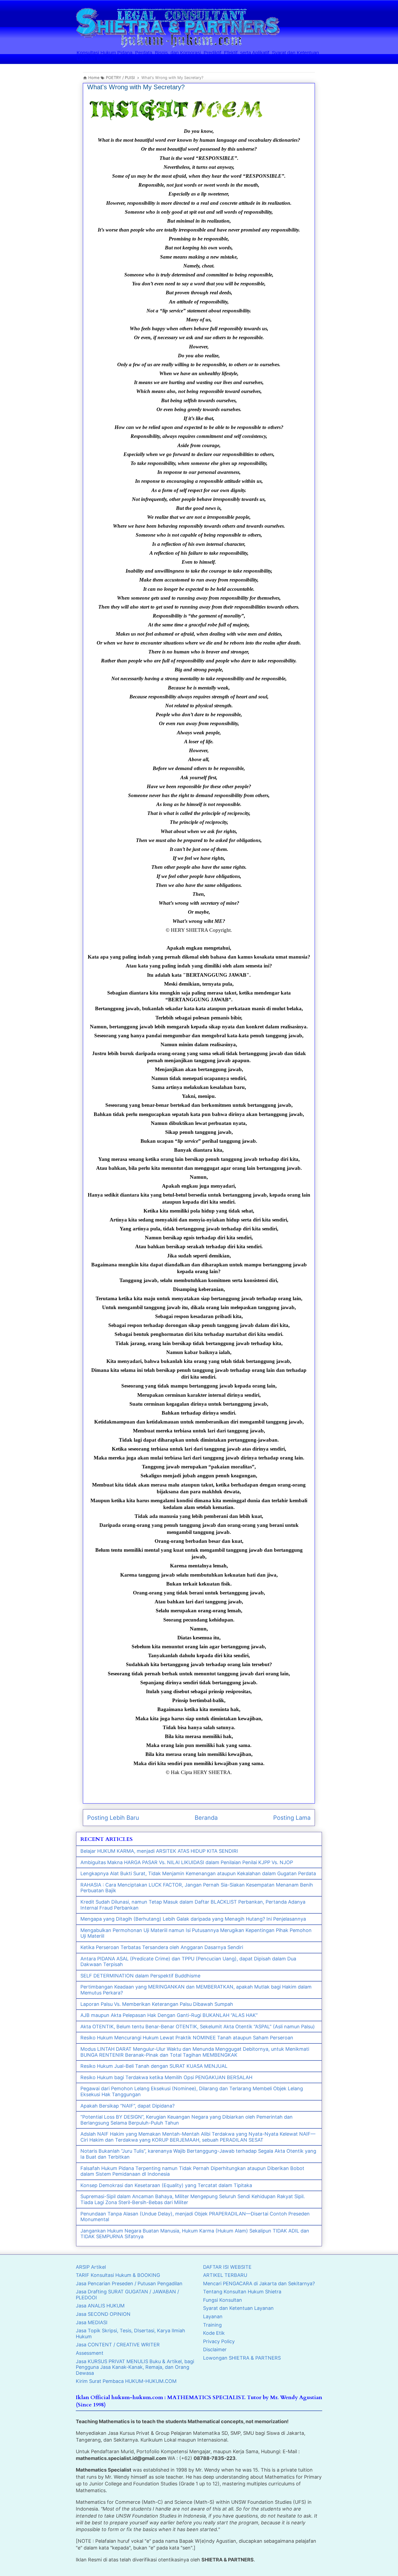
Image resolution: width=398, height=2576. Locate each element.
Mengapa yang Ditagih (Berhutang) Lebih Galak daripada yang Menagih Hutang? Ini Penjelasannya (193, 1919)
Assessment (90, 2353)
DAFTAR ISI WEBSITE (227, 2267)
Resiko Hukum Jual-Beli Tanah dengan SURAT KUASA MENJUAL (154, 2066)
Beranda (206, 1818)
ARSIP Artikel (91, 2267)
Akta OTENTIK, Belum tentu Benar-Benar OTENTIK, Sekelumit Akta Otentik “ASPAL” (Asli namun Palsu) (198, 2027)
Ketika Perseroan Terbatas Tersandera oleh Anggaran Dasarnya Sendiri (162, 1947)
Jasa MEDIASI (92, 2322)
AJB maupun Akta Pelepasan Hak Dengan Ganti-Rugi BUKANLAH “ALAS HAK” (169, 2015)
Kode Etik (214, 2333)
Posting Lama (292, 1818)
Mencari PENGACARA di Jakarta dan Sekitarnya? (259, 2283)
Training (212, 2325)
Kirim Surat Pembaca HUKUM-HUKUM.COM (126, 2381)
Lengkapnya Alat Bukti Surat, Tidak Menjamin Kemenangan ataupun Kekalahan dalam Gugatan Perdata (198, 1873)
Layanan (213, 2316)
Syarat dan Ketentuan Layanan (238, 2308)
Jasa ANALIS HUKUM (100, 2306)
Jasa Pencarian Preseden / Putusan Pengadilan (129, 2283)
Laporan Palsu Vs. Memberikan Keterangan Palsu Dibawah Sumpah (157, 2004)
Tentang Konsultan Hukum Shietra (242, 2292)
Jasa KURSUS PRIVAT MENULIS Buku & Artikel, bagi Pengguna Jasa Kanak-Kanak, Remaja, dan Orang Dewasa (135, 2367)
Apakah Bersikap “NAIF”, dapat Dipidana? (128, 2106)
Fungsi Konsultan (223, 2300)
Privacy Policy (219, 2341)
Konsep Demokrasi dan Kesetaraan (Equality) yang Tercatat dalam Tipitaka (166, 2185)
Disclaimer (215, 2349)
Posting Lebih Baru (113, 1818)
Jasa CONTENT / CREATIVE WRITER (118, 2345)
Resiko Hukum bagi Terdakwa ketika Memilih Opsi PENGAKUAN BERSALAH (166, 2077)
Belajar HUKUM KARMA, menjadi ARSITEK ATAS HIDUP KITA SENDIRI (159, 1851)
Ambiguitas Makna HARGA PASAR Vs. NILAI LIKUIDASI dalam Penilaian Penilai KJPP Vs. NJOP (187, 1862)
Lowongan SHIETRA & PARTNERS (242, 2358)
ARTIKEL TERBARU (225, 2275)
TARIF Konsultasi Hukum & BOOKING (118, 2275)
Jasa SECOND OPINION (103, 2314)
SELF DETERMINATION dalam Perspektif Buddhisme (140, 1976)
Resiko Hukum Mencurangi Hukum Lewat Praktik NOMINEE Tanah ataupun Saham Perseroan (187, 2038)
